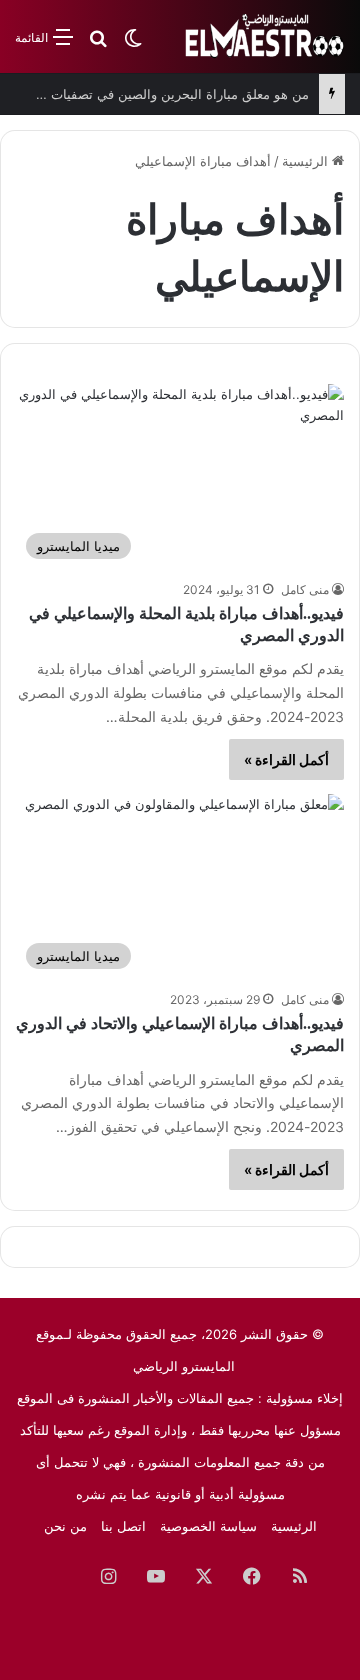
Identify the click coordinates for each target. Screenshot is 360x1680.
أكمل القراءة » (286, 759)
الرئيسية (307, 161)
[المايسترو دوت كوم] (265, 36)
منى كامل (305, 589)
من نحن (65, 1526)
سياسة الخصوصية (208, 1526)
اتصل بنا (123, 1526)
